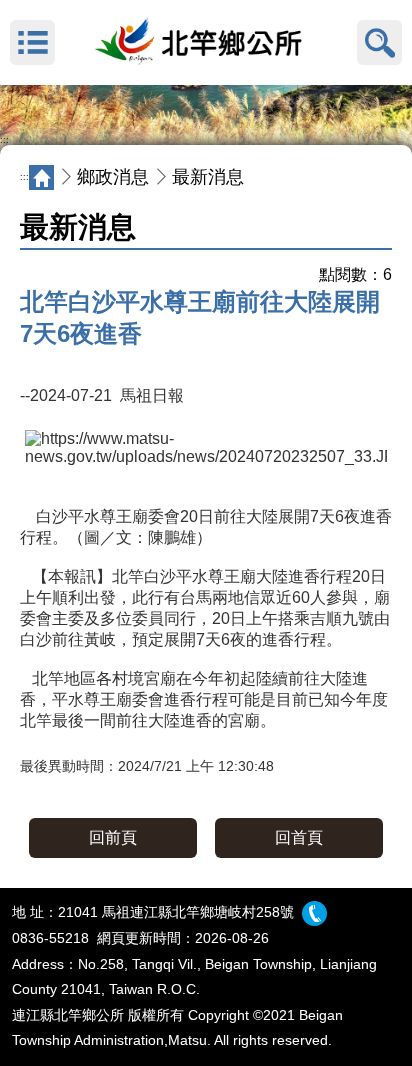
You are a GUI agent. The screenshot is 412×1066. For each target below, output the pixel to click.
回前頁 (113, 837)
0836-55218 (50, 938)
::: (4, 140)
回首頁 (299, 837)
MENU (32, 42)
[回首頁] (206, 43)
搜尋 (379, 42)
